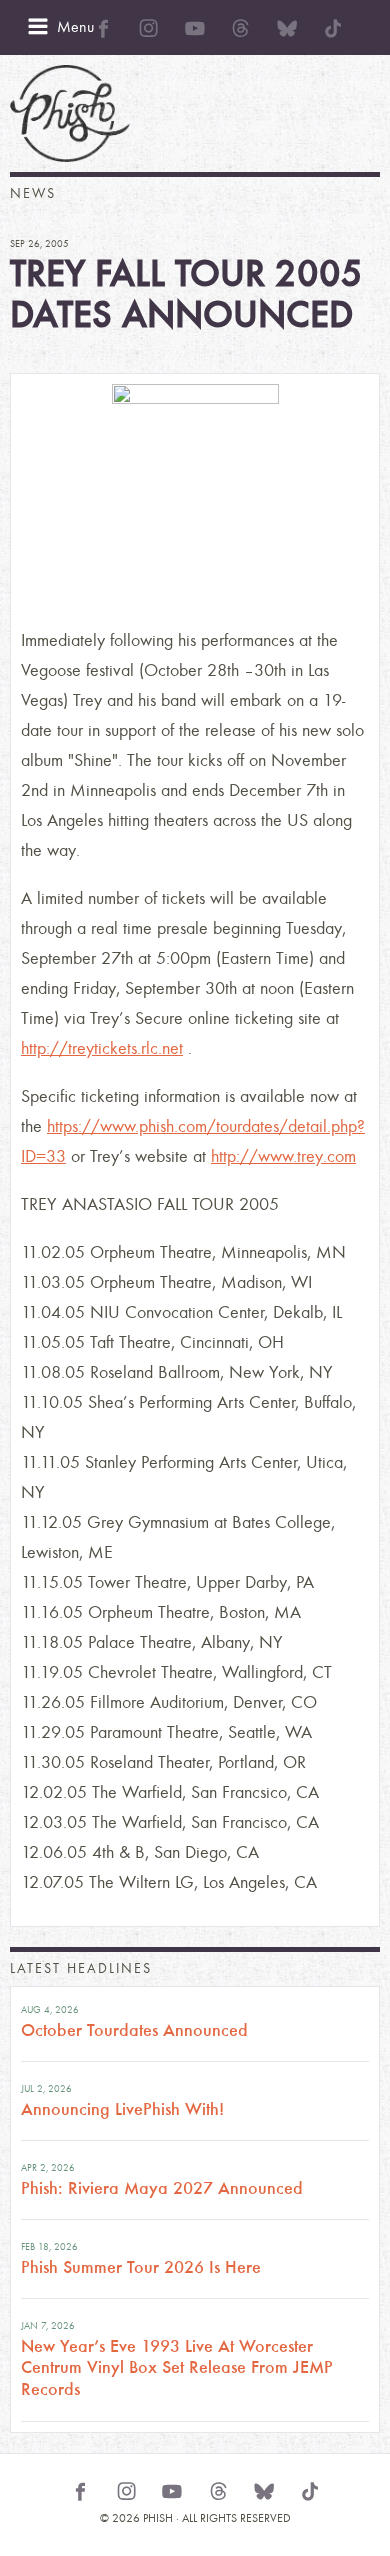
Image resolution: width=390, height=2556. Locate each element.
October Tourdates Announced (134, 2030)
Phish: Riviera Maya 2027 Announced (162, 2188)
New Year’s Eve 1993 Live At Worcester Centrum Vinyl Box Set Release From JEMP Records (177, 2367)
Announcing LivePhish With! (122, 2109)
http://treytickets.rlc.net (102, 1048)
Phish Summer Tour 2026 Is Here (141, 2267)
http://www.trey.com (283, 1156)
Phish (70, 113)
